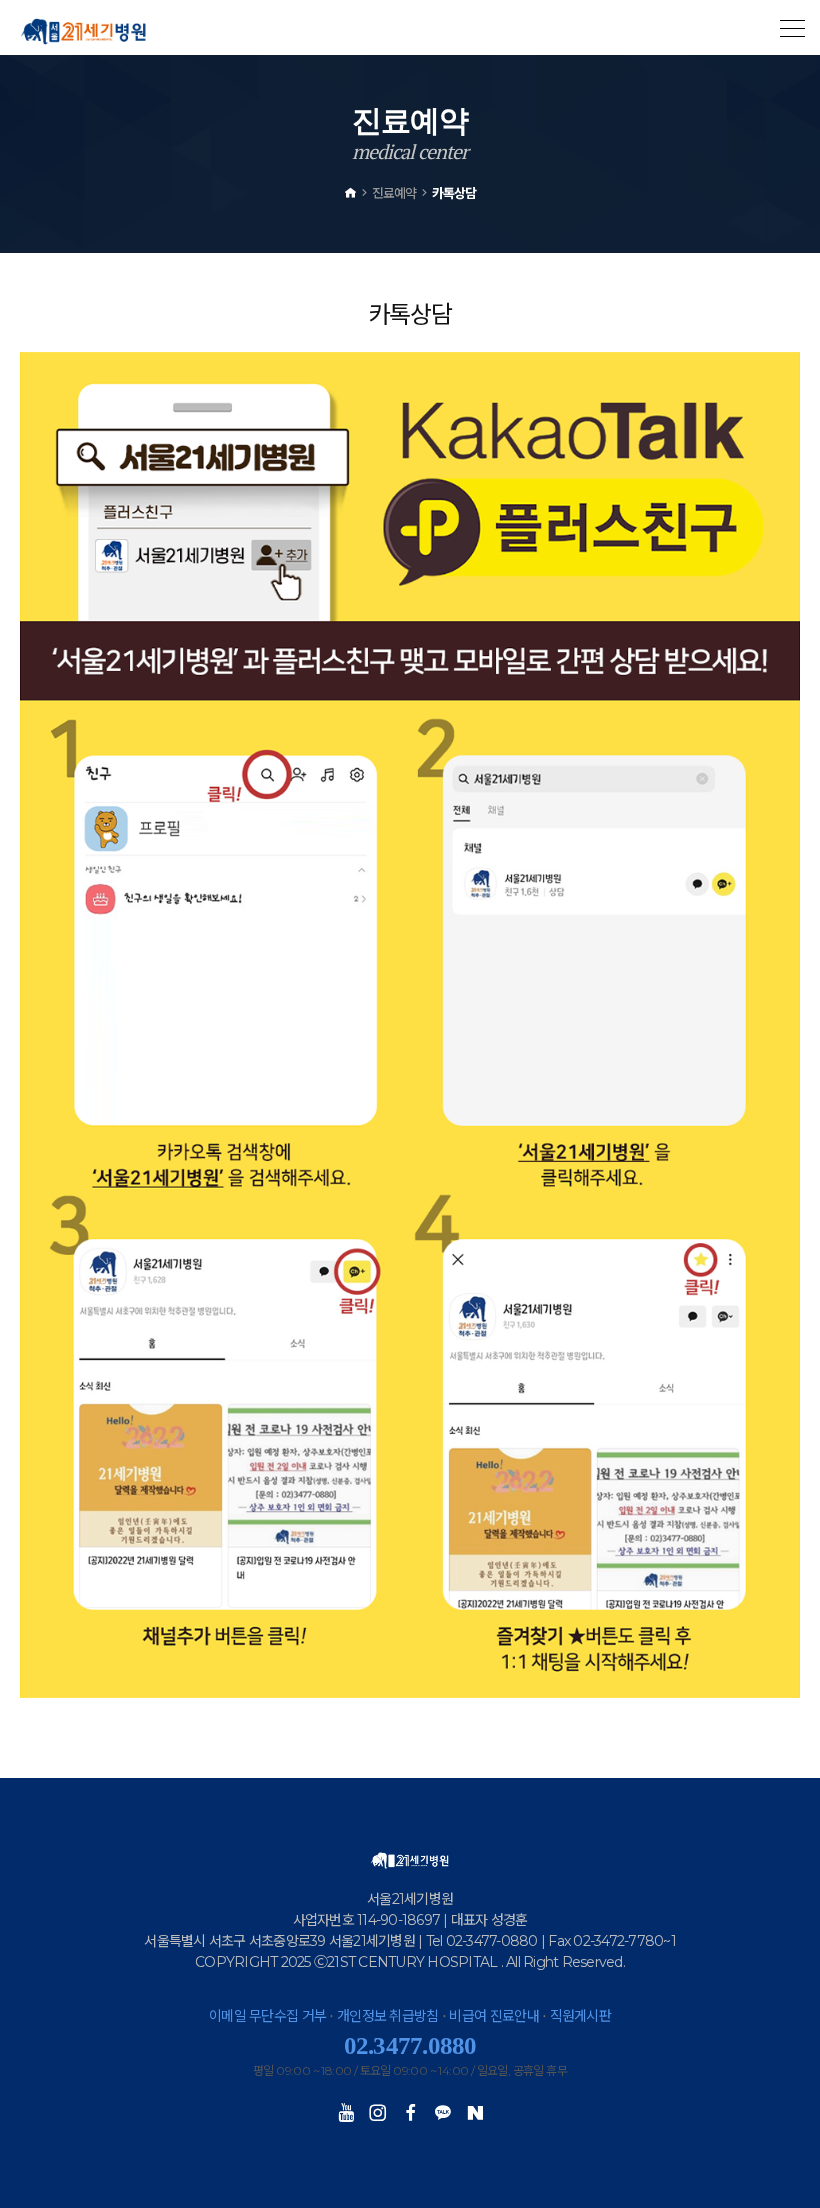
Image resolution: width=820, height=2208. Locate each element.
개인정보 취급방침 (388, 2016)
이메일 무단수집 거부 (267, 2016)
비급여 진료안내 (493, 2016)
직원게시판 (581, 2016)
